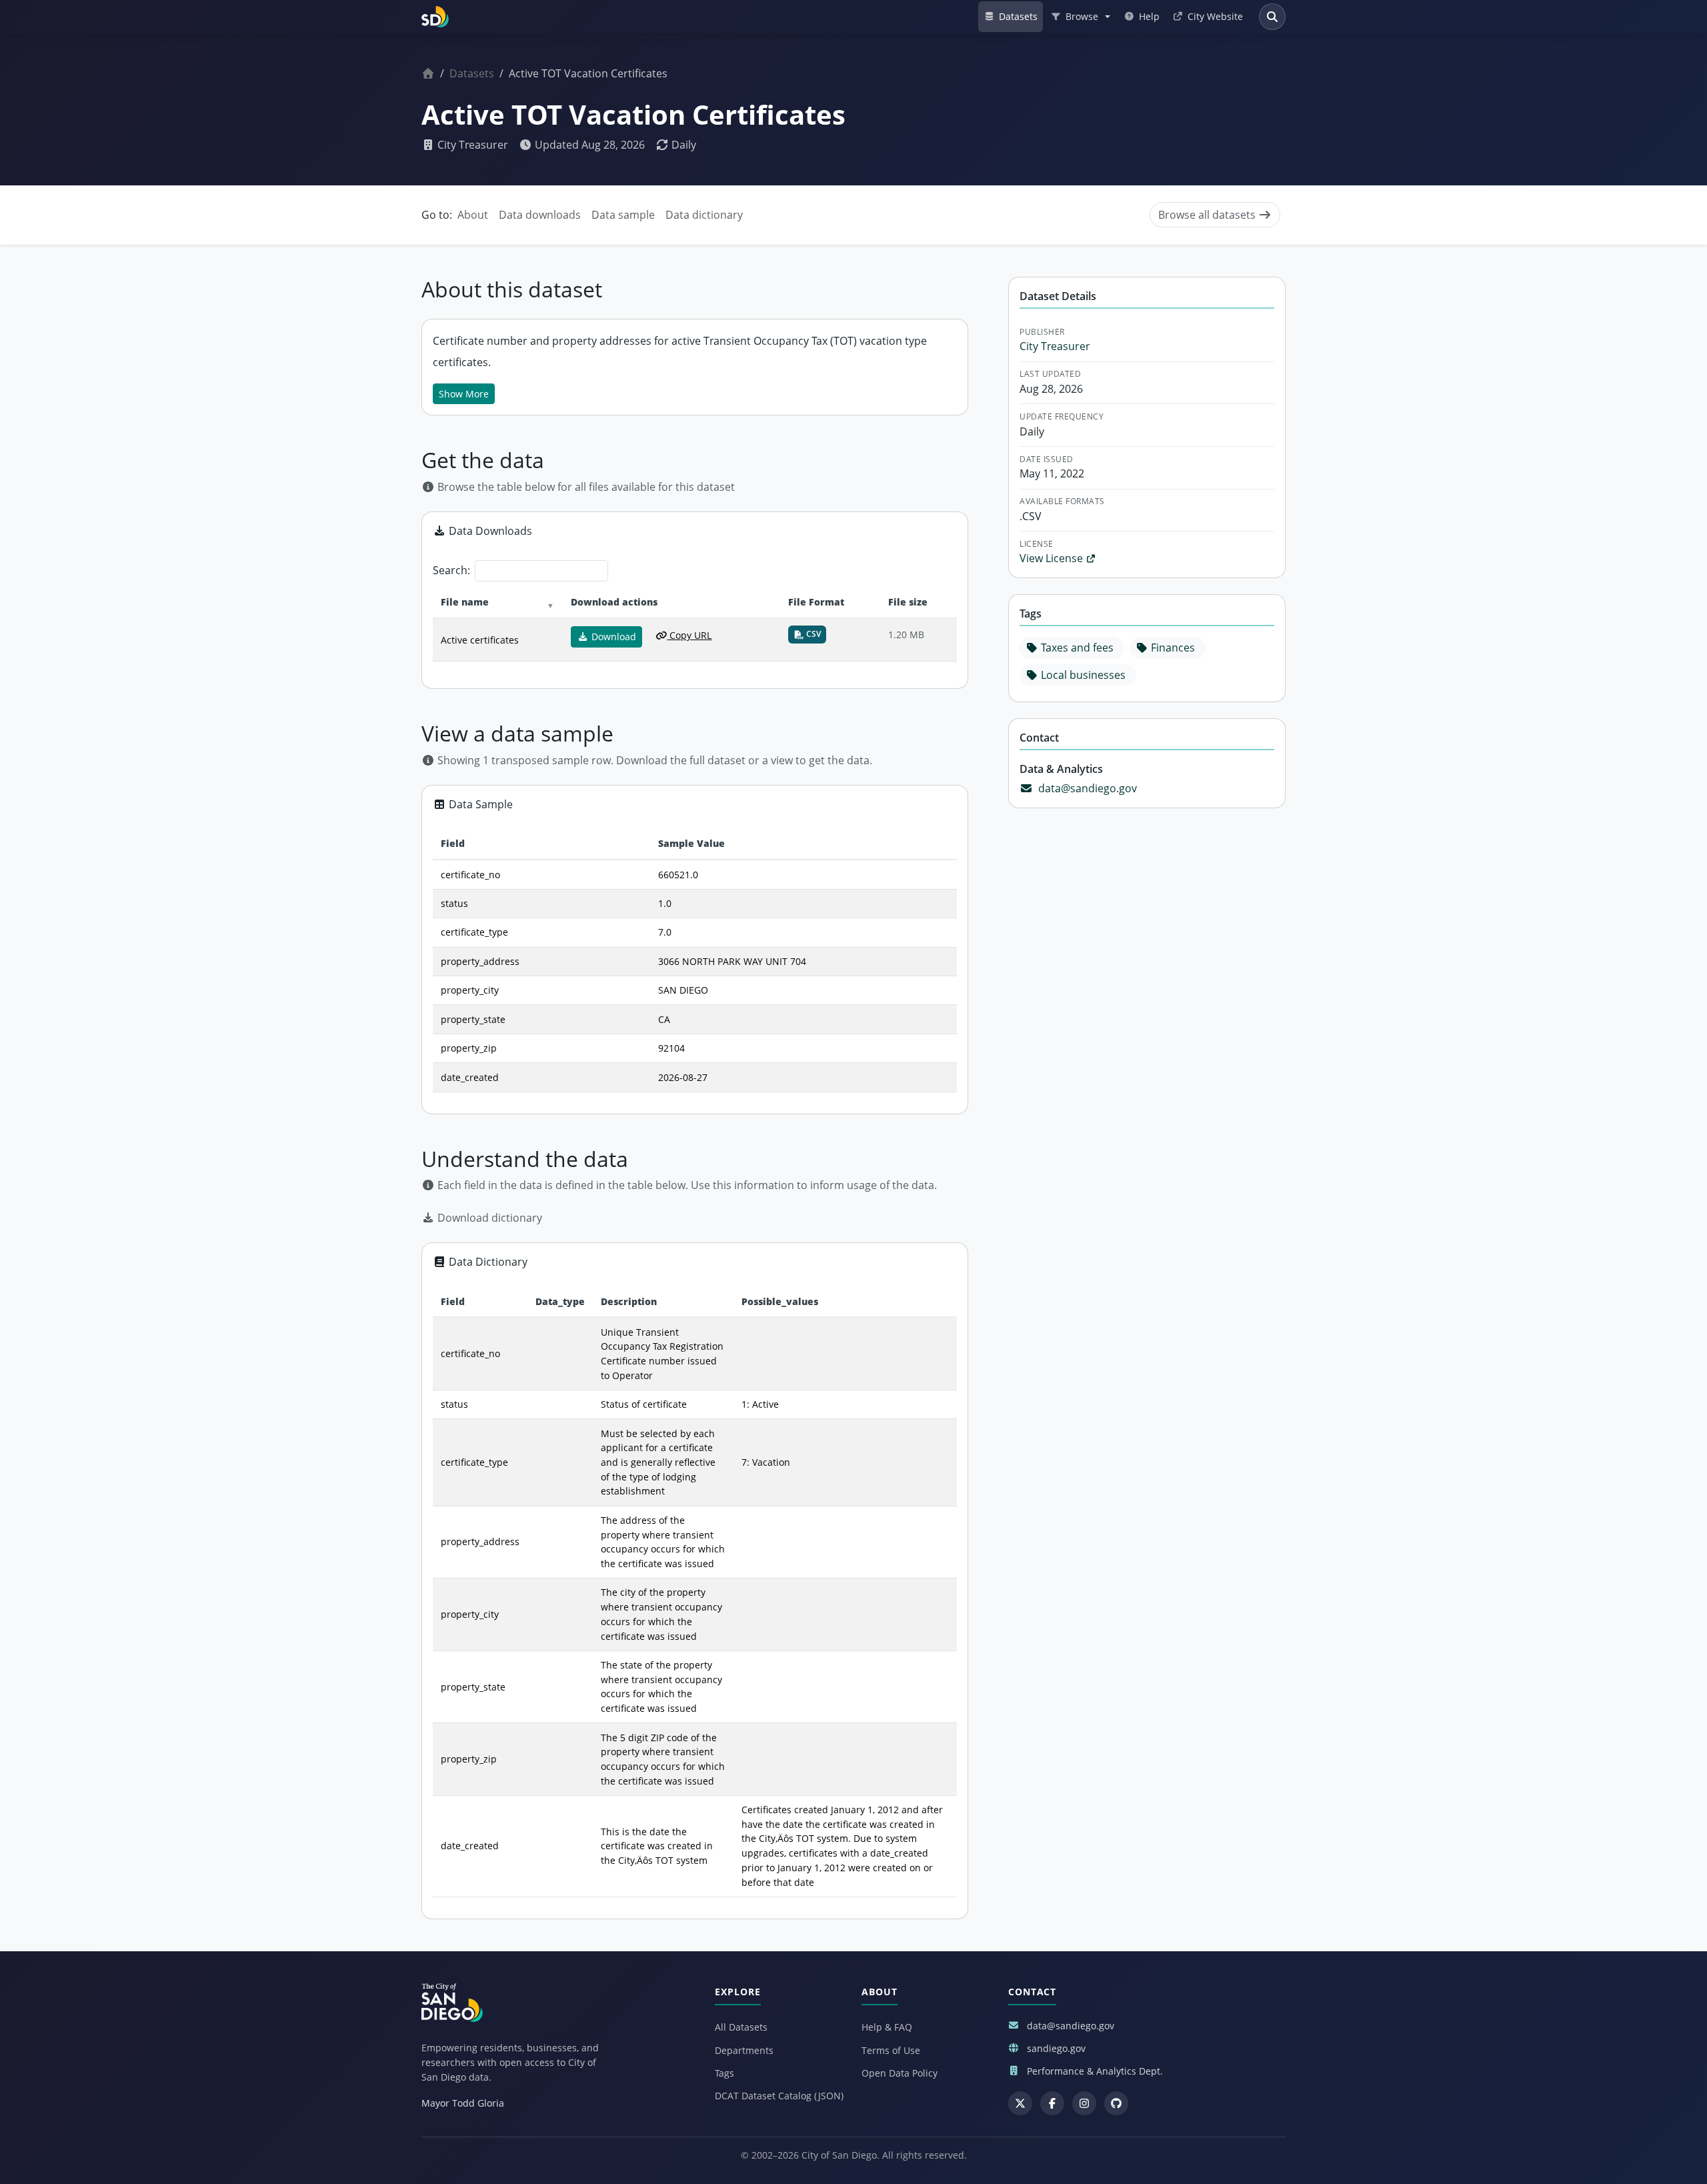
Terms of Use (891, 2050)
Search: (451, 570)
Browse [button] (1082, 16)
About (473, 215)
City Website (1215, 16)
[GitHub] (1116, 2103)
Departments (744, 2050)
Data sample (623, 215)
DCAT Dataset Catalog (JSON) (779, 2096)
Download (612, 637)
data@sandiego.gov (1088, 788)
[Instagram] (1084, 2103)
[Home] (428, 73)
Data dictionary (704, 215)
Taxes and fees (1077, 648)
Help (1149, 16)
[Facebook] (1052, 2103)
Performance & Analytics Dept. (1095, 2071)
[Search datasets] (1272, 17)
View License (1053, 558)
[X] (1020, 2103)
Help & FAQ (887, 2027)
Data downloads (540, 215)
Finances (1173, 648)
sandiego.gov (1056, 2048)
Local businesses (1083, 675)
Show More (464, 394)
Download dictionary (488, 1218)
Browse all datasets (1208, 215)
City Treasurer (471, 145)
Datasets (1018, 16)
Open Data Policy (900, 2073)
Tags (724, 2073)
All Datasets (741, 2027)
